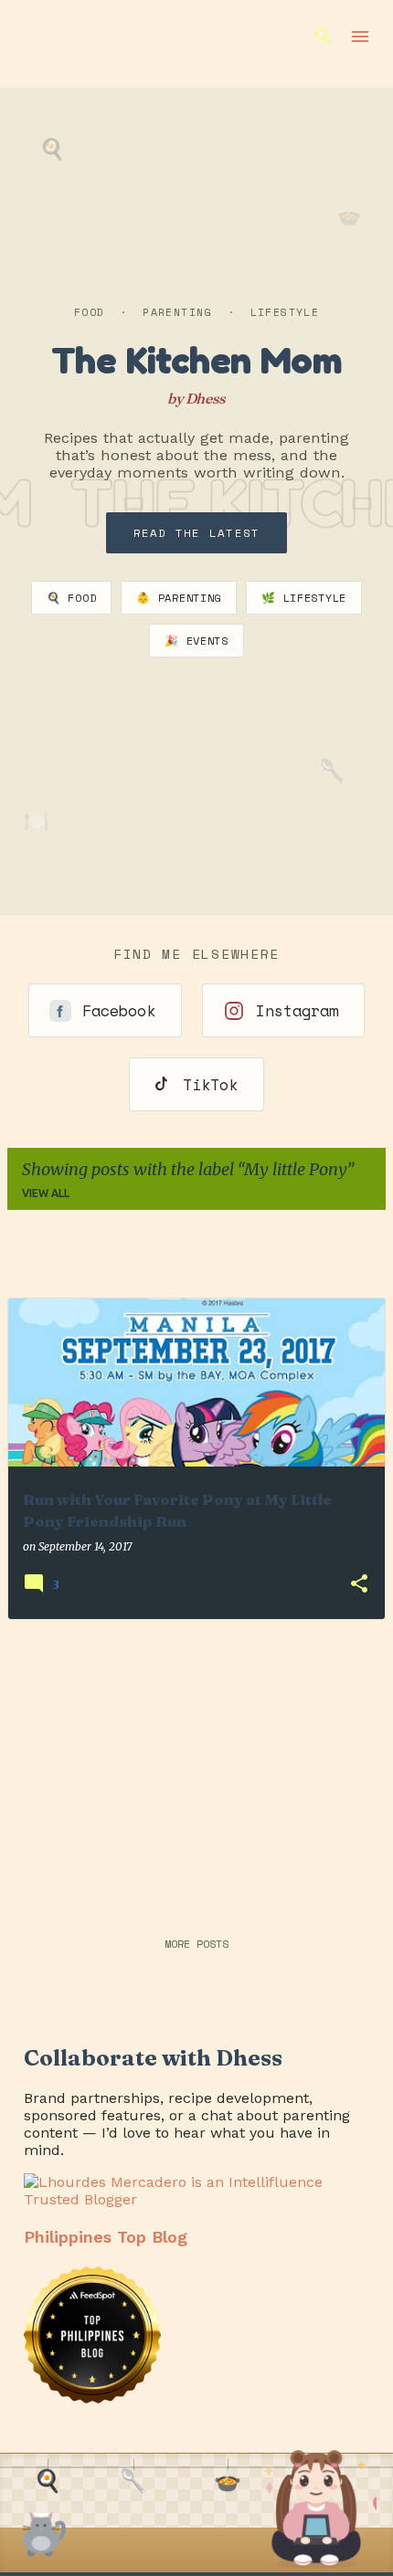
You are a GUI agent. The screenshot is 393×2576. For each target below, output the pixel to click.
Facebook (119, 1010)
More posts (196, 1944)
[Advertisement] (196, 1762)
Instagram (297, 1010)
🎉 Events (196, 641)
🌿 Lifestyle (304, 598)
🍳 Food (71, 598)
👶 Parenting (179, 598)
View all (46, 1193)
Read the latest (197, 533)
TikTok (210, 1084)
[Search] (324, 37)
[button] (359, 1585)
